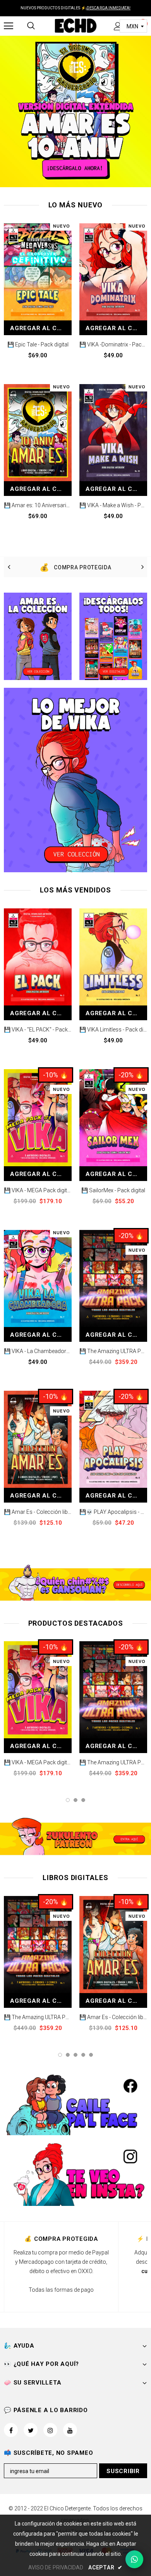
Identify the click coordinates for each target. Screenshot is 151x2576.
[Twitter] (31, 2430)
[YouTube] (70, 2430)
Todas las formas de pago (61, 2290)
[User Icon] (118, 26)
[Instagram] (50, 2430)
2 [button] (75, 1800)
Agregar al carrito (41, 328)
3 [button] (83, 1800)
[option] (75, 567)
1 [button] (68, 1800)
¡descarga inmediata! (108, 8)
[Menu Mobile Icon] (9, 26)
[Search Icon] (31, 26)
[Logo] (75, 25)
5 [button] (91, 2055)
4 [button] (83, 2055)
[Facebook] (11, 2430)
